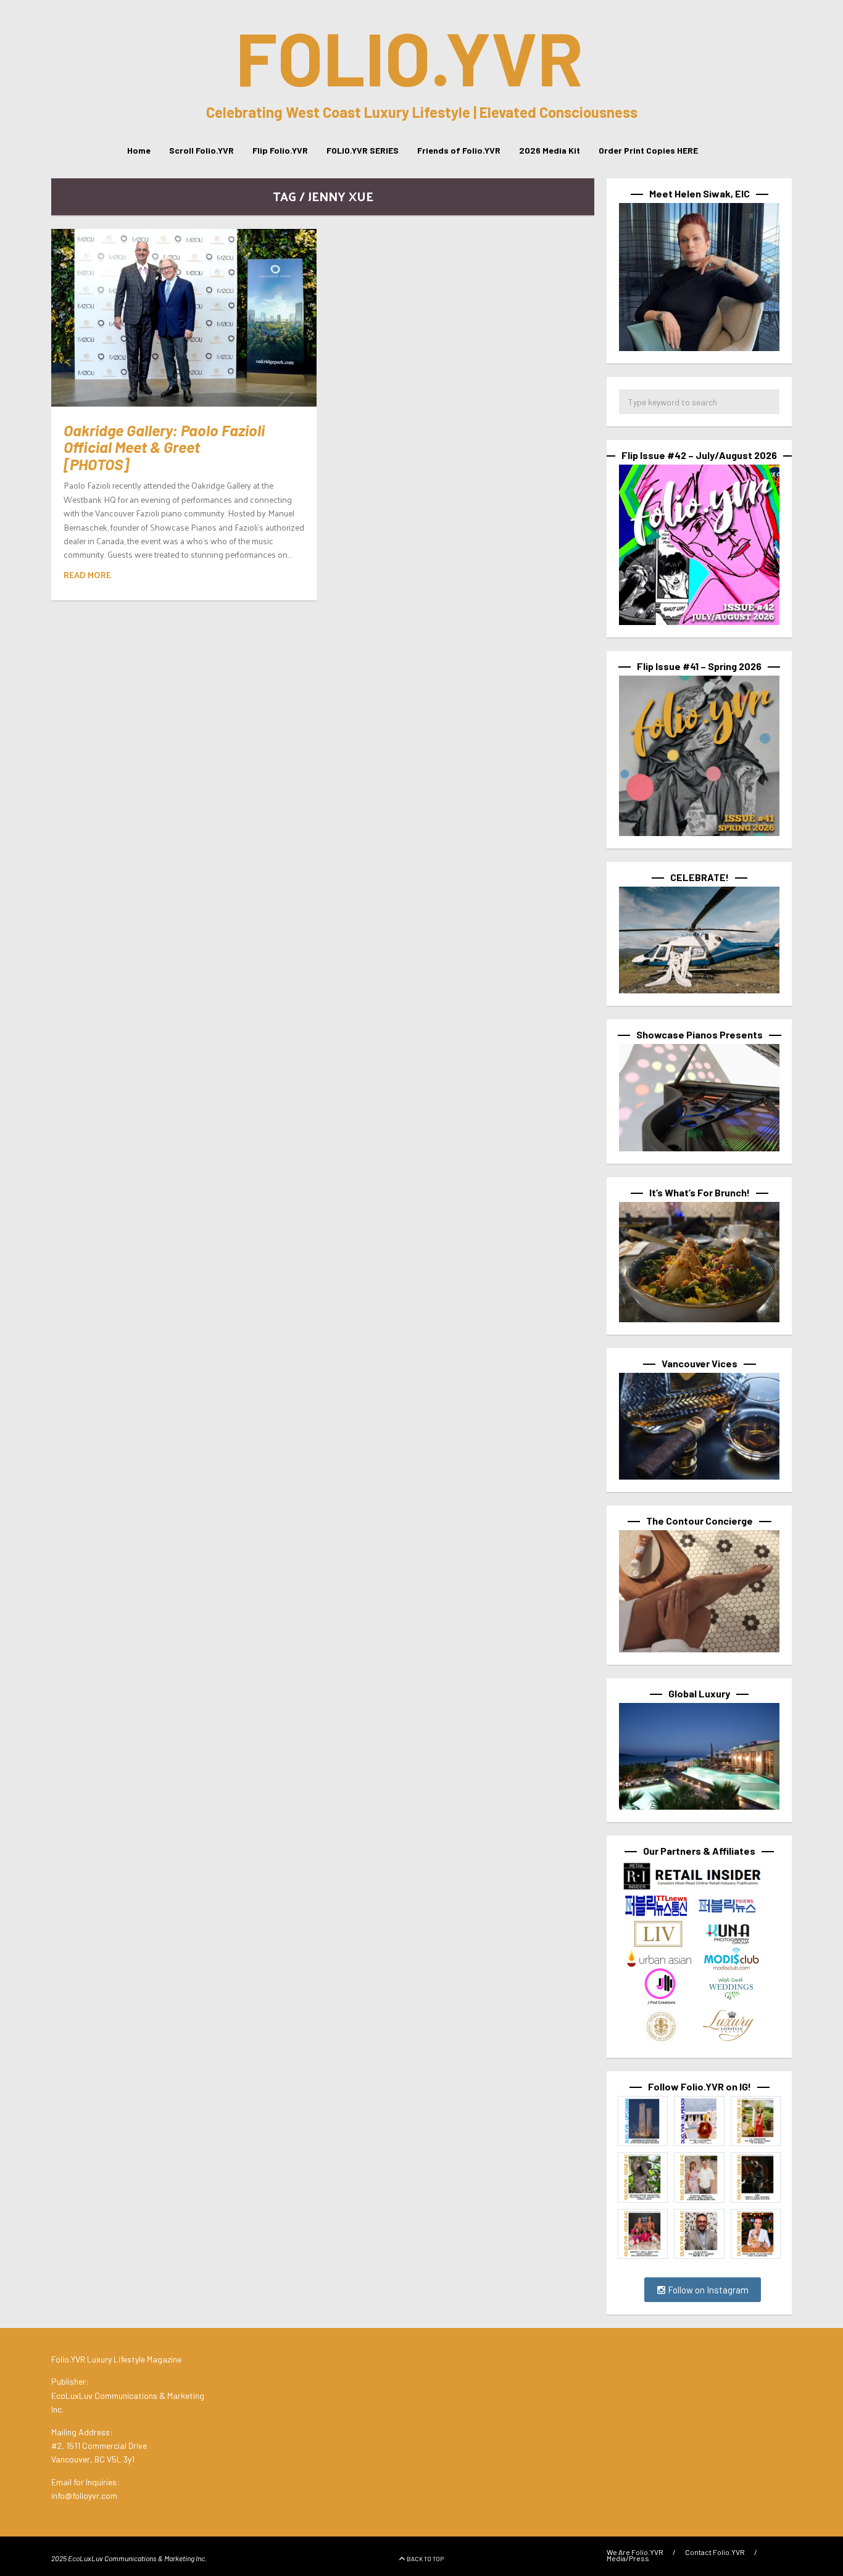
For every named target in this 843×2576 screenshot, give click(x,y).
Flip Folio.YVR (280, 150)
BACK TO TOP (425, 2559)
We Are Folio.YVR (635, 2552)
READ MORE (87, 575)
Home (139, 150)
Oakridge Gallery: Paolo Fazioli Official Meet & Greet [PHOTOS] (164, 447)
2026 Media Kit (550, 150)
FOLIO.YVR (409, 57)
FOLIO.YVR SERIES (363, 150)
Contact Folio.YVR (715, 2552)
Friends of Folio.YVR (459, 150)
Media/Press (628, 2558)
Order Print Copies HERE (648, 150)
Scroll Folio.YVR (201, 150)
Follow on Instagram (707, 2290)
